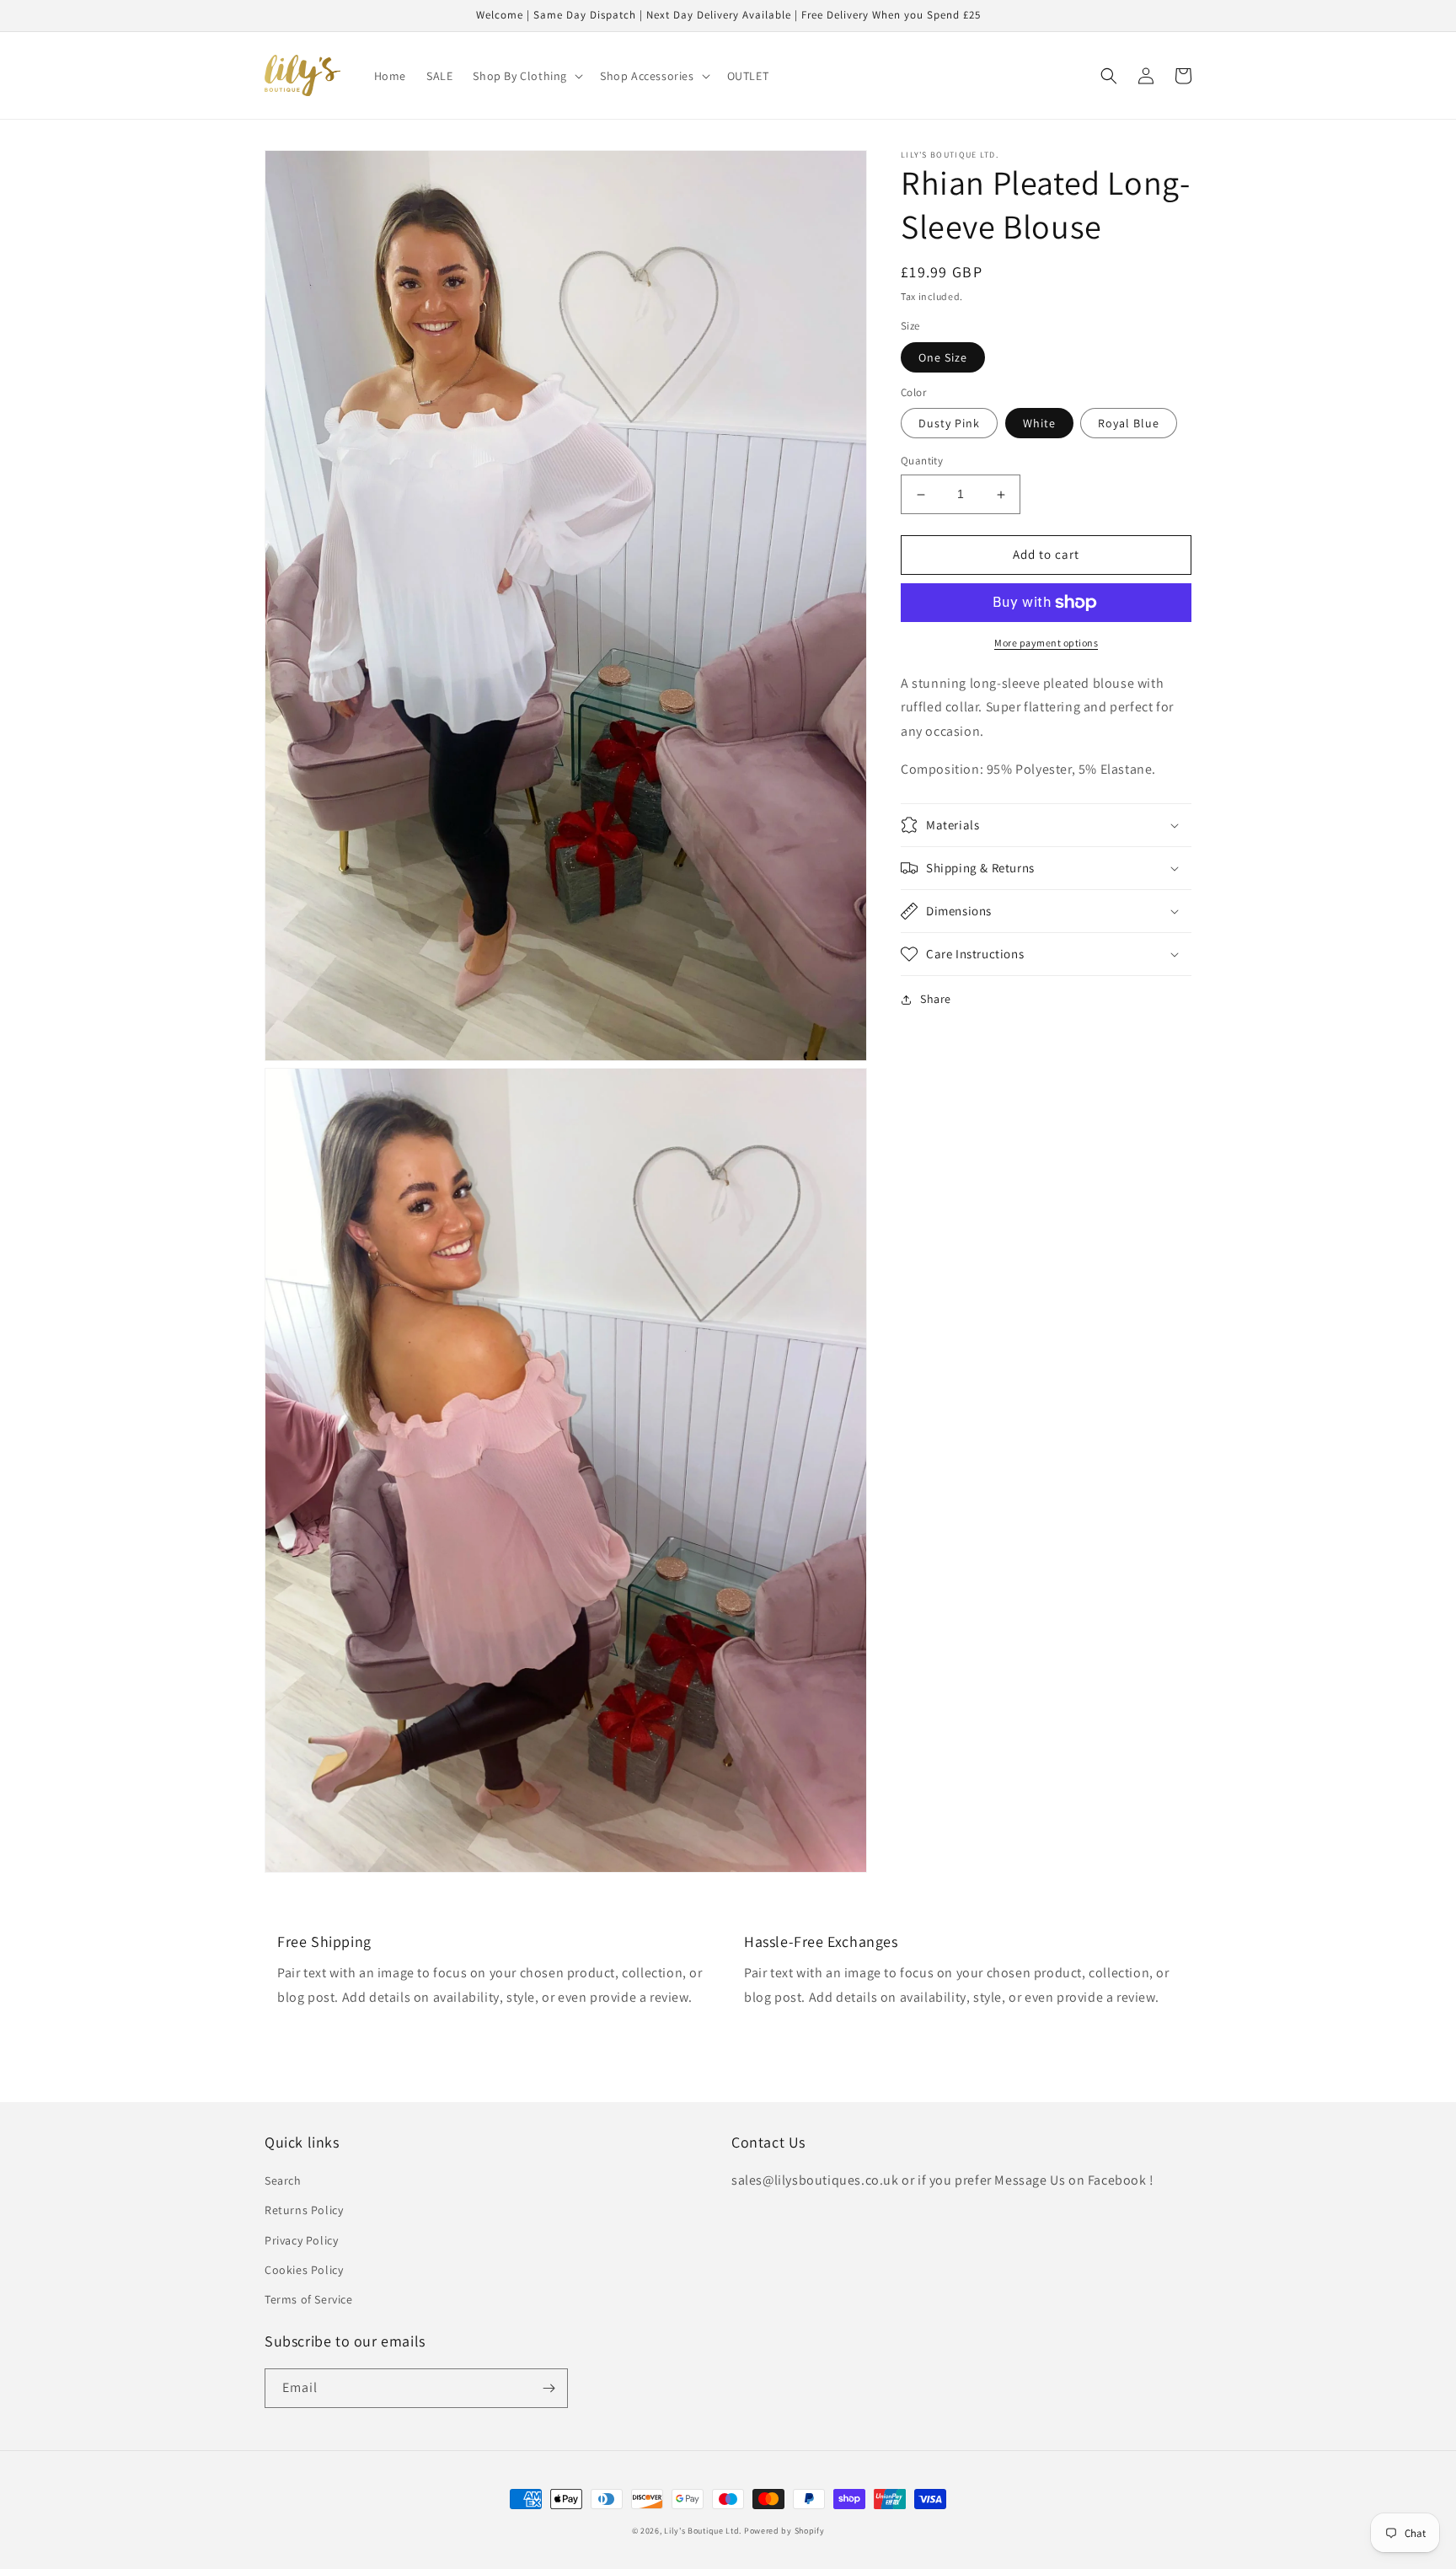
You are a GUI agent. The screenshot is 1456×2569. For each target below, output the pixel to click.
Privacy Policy (301, 2240)
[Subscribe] (549, 2388)
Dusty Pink (949, 424)
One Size (943, 357)
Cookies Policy (304, 2270)
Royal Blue (1129, 424)
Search (283, 2180)
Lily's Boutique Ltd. (703, 2531)
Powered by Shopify (784, 2531)
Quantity (922, 461)
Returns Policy (304, 2210)
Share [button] (936, 999)
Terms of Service (309, 2299)
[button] (526, 76)
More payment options (1046, 643)
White (1039, 424)
